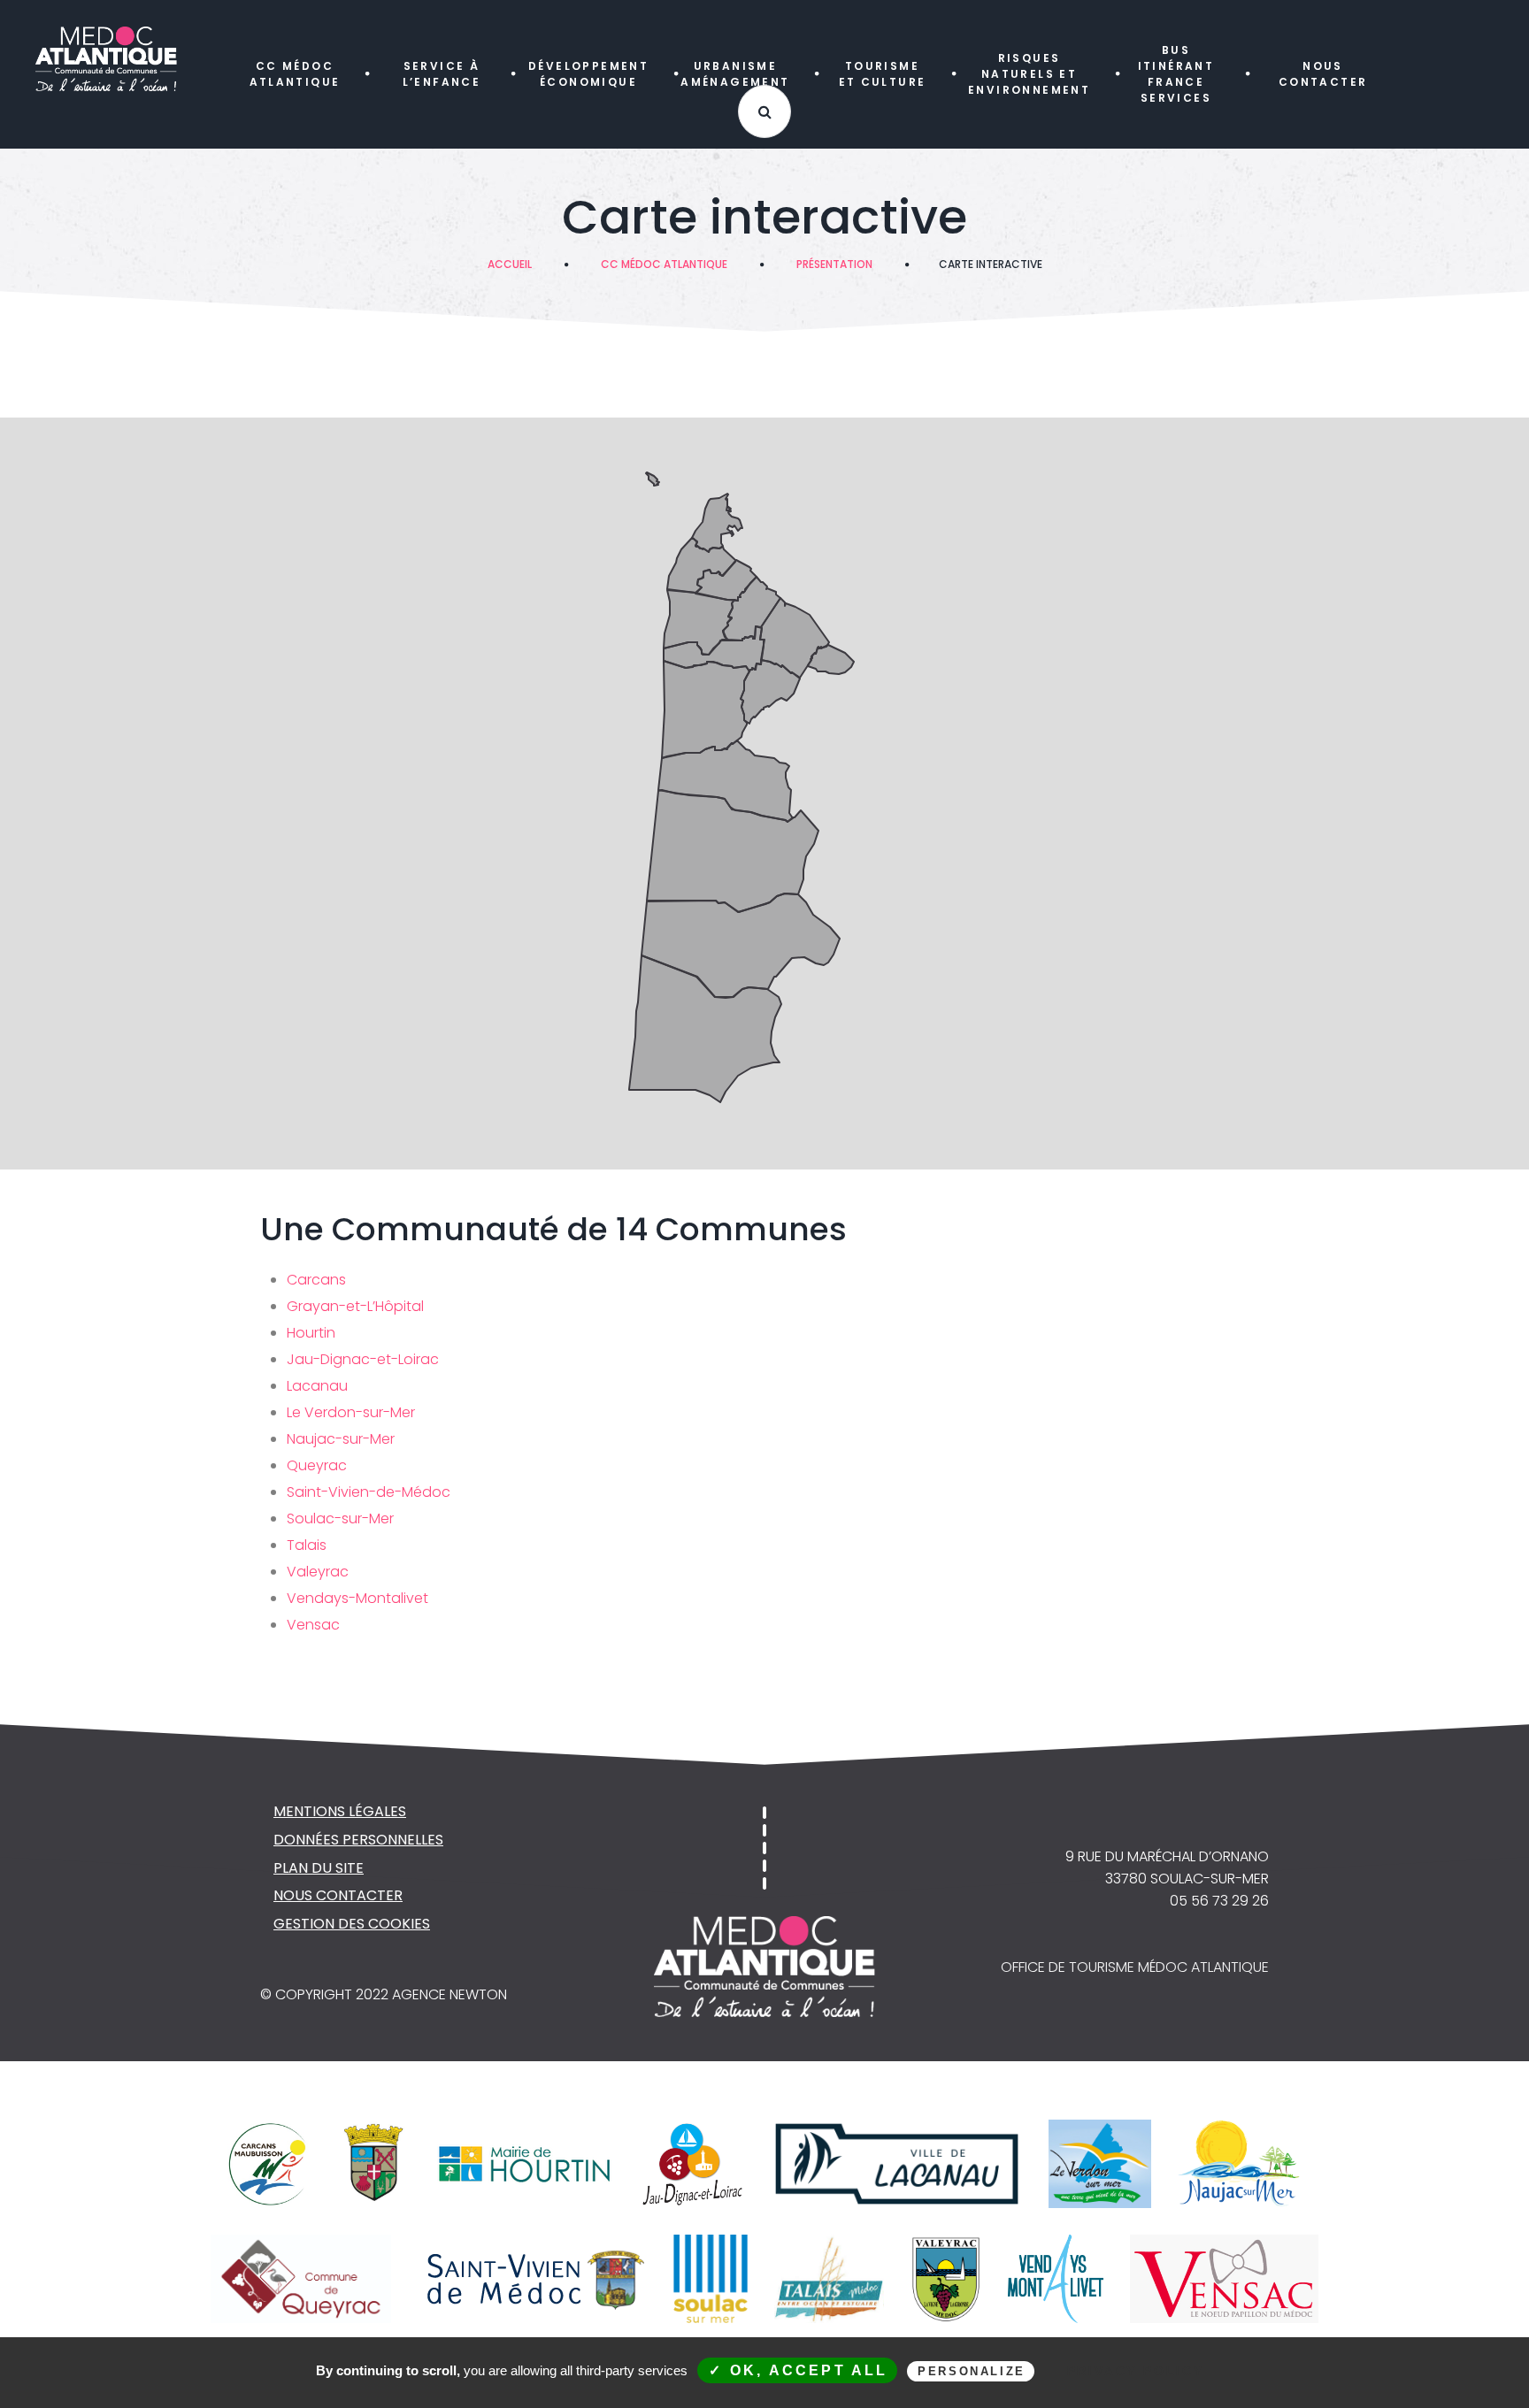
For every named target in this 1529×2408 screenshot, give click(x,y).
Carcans (316, 1280)
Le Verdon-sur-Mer (351, 1412)
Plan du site (319, 1868)
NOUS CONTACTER (1323, 74)
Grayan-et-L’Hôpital (355, 1306)
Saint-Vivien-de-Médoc (369, 1492)
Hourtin (311, 1333)
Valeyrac (318, 1572)
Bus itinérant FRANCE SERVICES (1176, 74)
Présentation (834, 264)
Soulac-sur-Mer (340, 1518)
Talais (307, 1545)
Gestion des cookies (352, 1924)
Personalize (972, 2371)
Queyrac (317, 1465)
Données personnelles (358, 1840)
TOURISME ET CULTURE (883, 74)
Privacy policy (1136, 2371)
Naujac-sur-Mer (341, 1439)
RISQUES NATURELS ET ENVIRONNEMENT (1029, 74)
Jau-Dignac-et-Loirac (363, 1359)
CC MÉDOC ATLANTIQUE (295, 74)
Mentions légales (340, 1811)
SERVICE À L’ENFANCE (442, 74)
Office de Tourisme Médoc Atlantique (1135, 1967)
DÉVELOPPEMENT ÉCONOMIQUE (588, 74)
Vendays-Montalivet (357, 1598)
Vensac (313, 1625)
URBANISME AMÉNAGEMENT (735, 74)
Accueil (510, 264)
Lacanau (317, 1386)
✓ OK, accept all (798, 2370)
